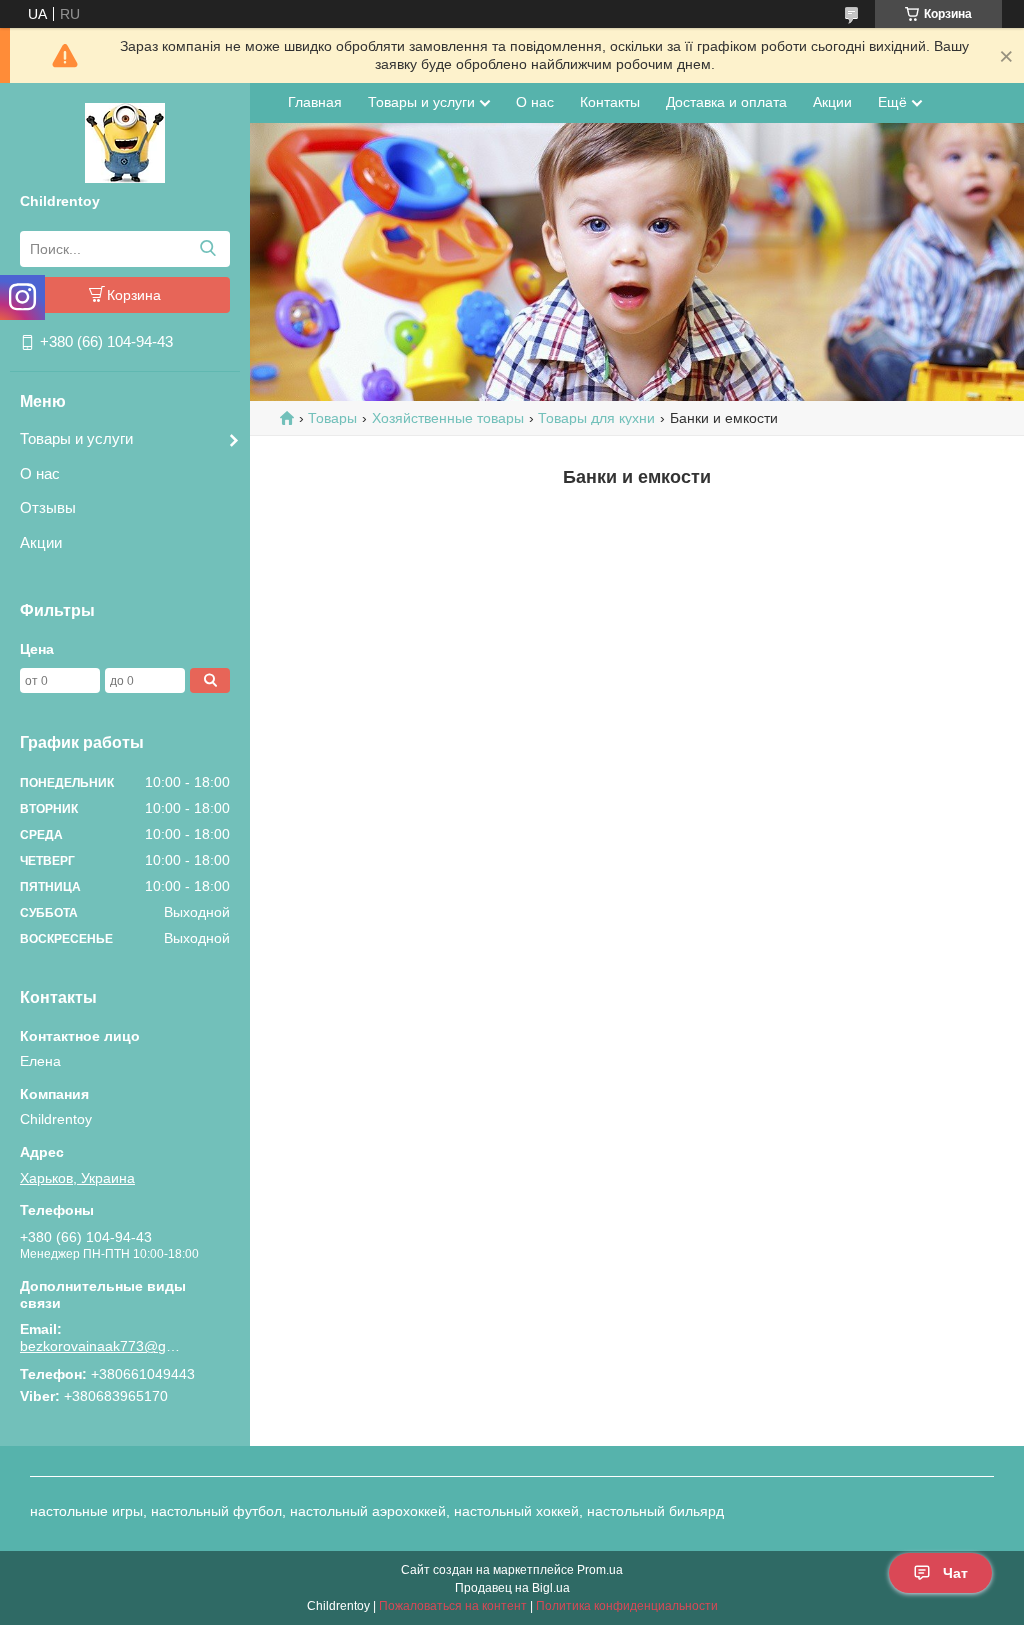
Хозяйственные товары (448, 418)
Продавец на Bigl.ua (512, 1588)
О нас (40, 473)
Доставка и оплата (726, 102)
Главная (315, 102)
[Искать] (207, 249)
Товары (332, 418)
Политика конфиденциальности (627, 1606)
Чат (955, 1573)
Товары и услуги (76, 438)
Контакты (610, 102)
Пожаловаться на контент (453, 1606)
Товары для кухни (596, 418)
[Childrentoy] (125, 142)
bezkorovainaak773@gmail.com (105, 1346)
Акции (41, 542)
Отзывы (48, 507)
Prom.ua (600, 1570)
